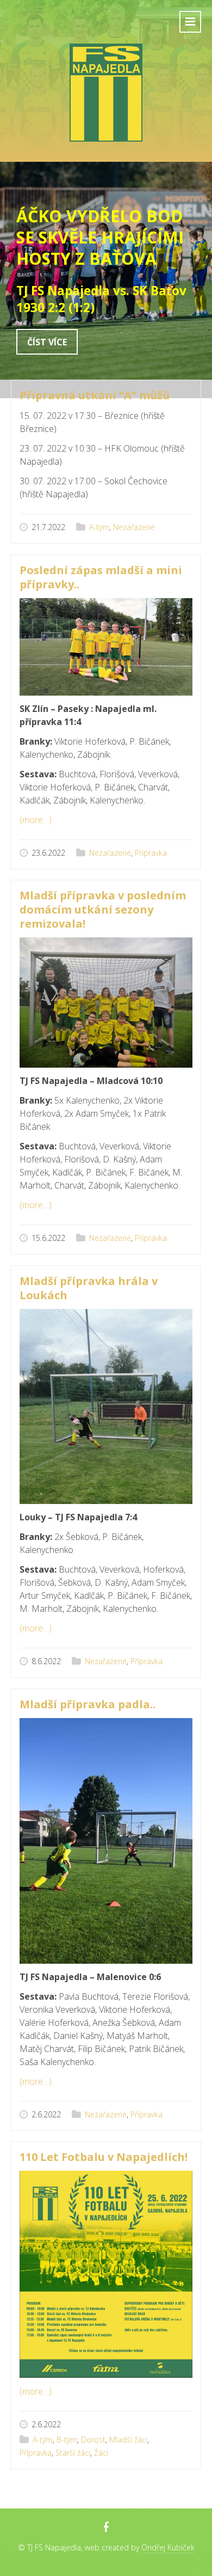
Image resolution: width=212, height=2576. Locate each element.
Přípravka (151, 853)
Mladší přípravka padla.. (88, 1704)
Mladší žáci (128, 2440)
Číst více (47, 342)
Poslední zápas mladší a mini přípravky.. (101, 577)
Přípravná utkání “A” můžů (95, 395)
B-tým (67, 2440)
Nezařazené (134, 527)
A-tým (99, 527)
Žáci (101, 2453)
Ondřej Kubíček (168, 2547)
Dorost (93, 2440)
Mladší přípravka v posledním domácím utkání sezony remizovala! (103, 909)
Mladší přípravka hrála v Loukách (89, 1288)
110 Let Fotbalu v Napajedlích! (104, 2157)
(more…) (36, 820)
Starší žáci (73, 2453)
